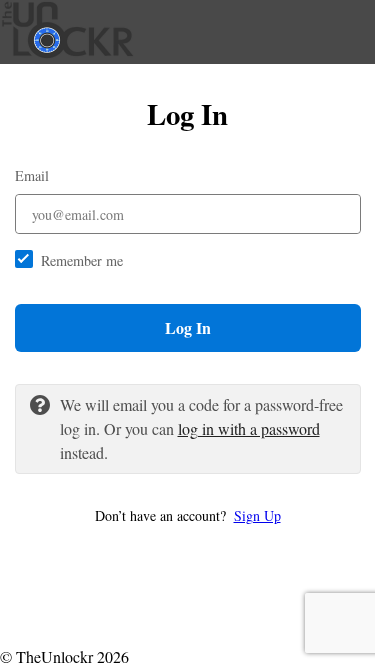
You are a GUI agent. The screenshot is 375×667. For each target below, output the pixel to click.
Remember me (82, 260)
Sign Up (257, 515)
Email (32, 175)
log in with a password (249, 428)
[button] (188, 515)
